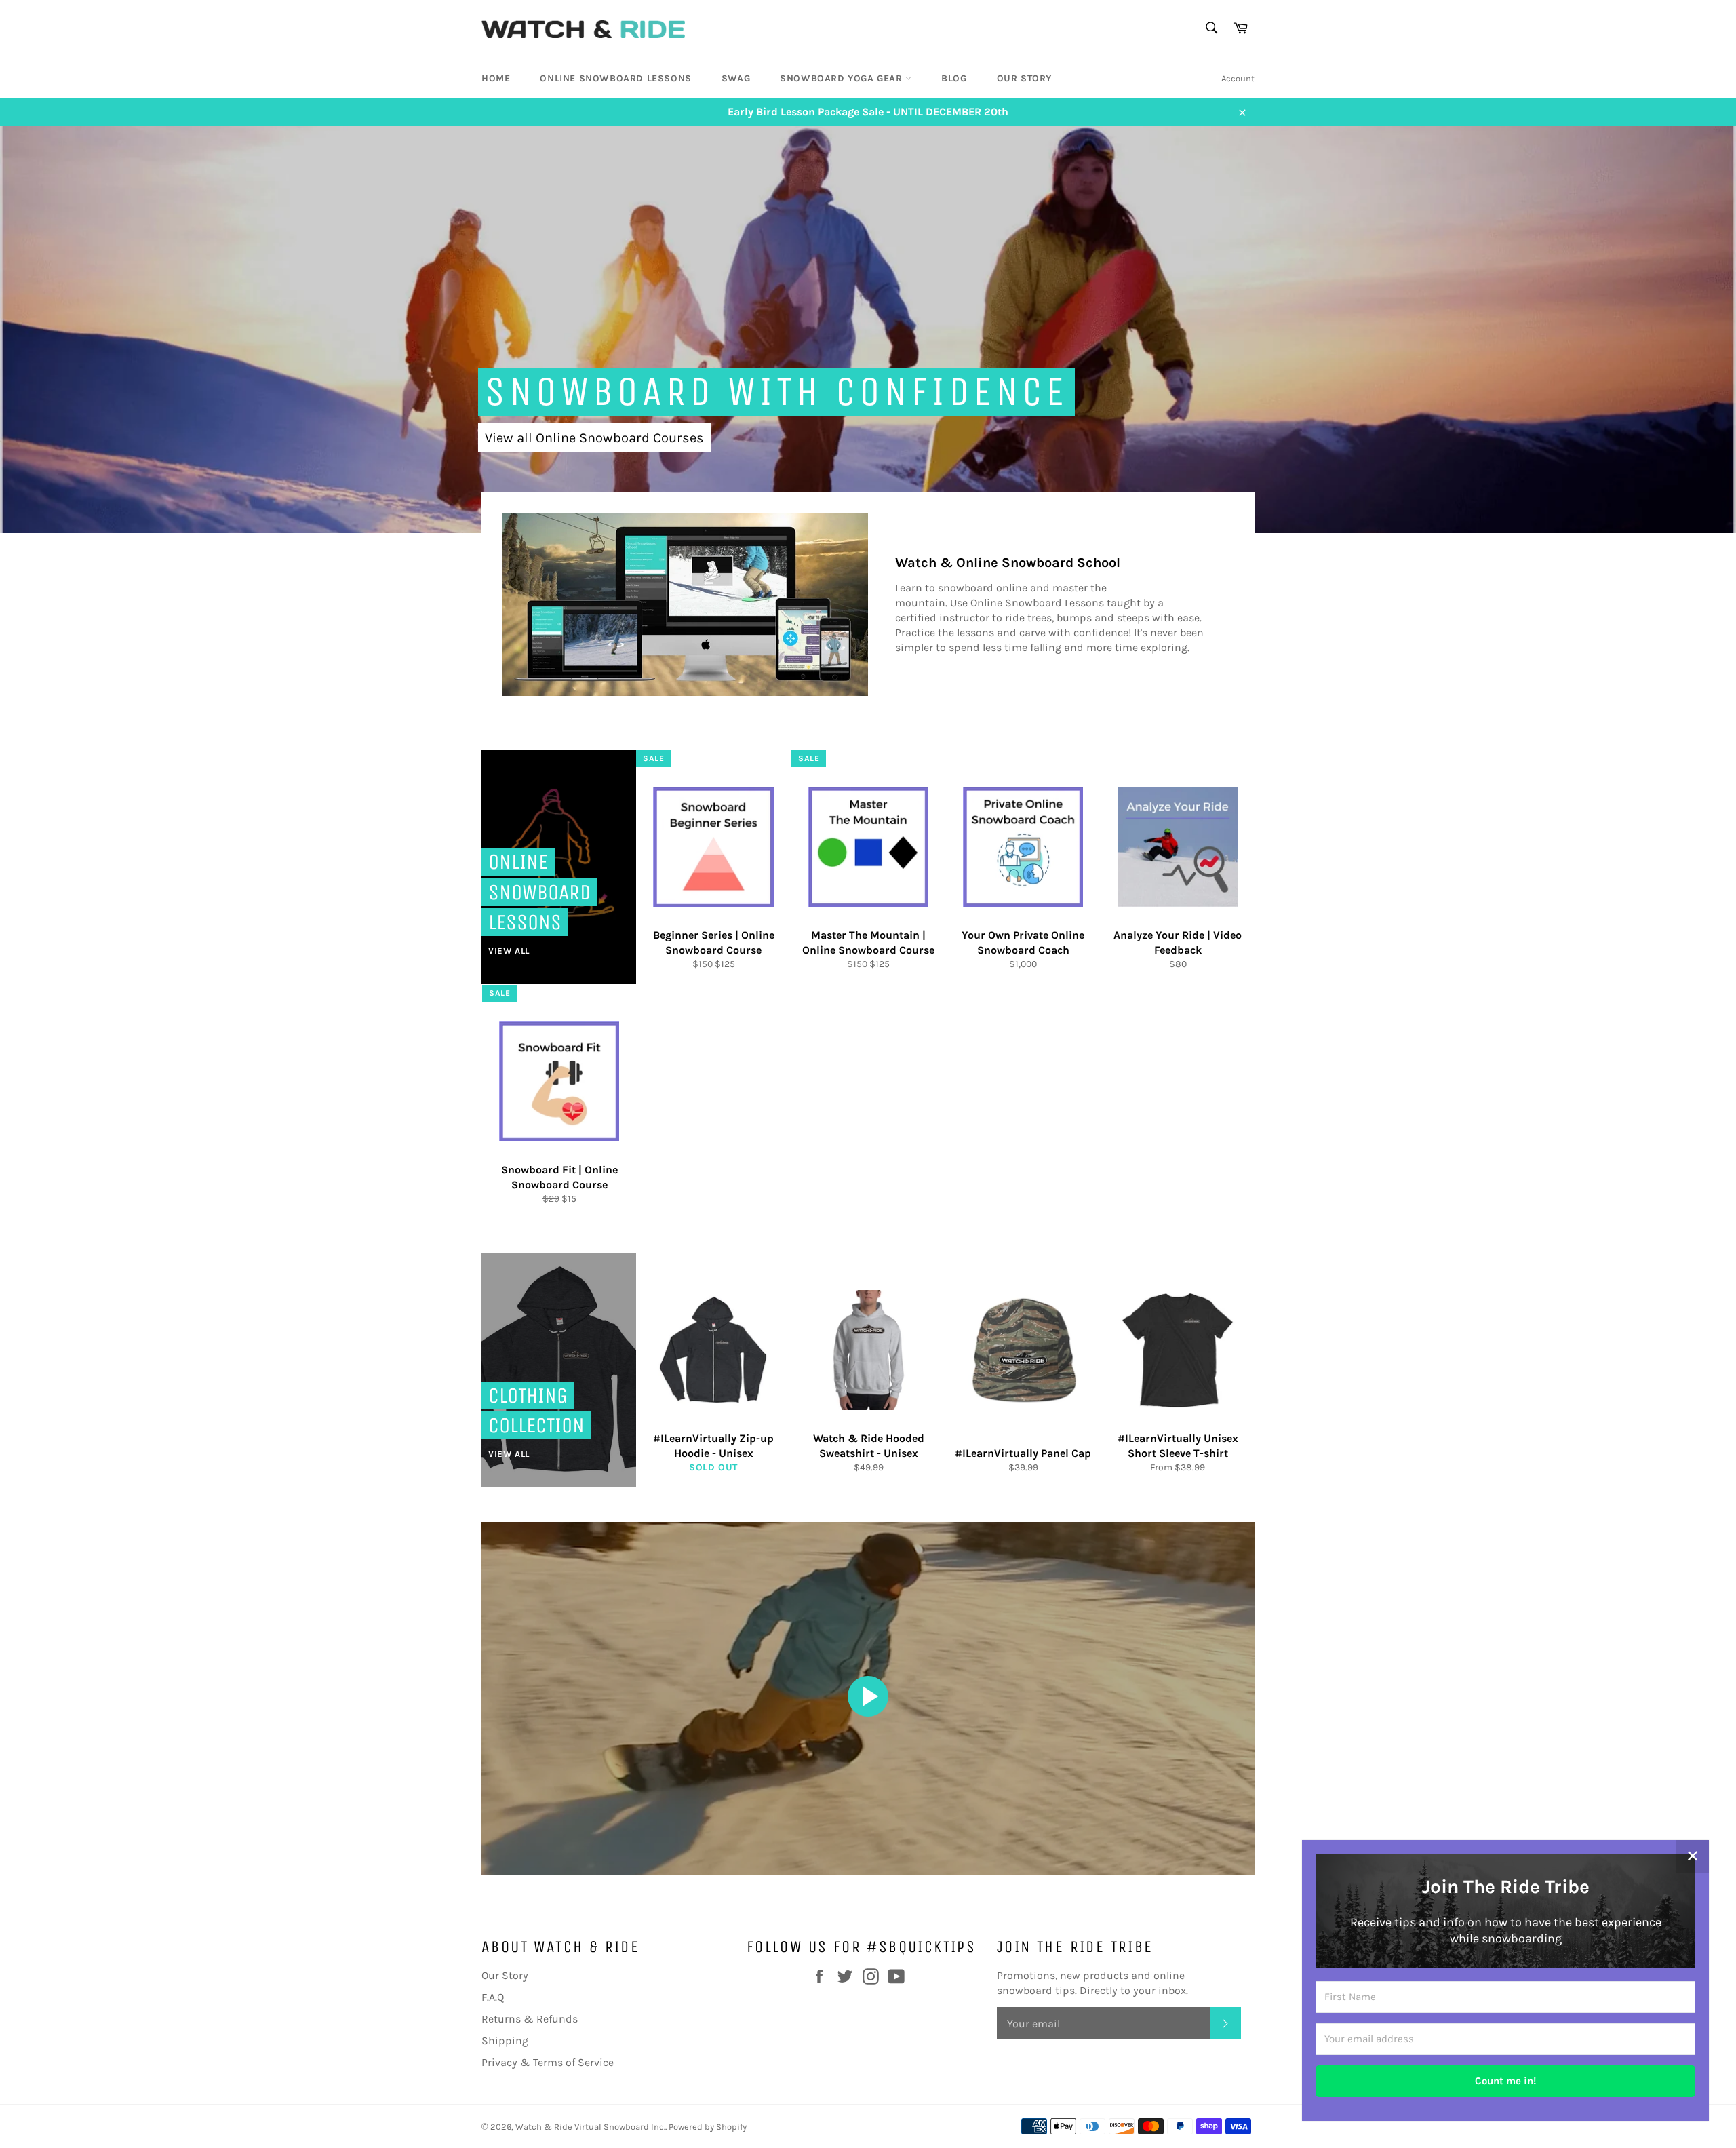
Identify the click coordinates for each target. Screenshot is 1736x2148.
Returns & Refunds (530, 2019)
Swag (736, 78)
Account (1238, 78)
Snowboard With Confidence (776, 392)
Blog (954, 78)
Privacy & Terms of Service (548, 2062)
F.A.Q (493, 1997)
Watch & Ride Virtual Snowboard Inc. (590, 2127)
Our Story (1024, 78)
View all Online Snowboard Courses (594, 438)
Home (496, 78)
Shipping (505, 2040)
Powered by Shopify (708, 2127)
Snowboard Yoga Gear (843, 78)
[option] (868, 330)
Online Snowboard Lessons (615, 78)
